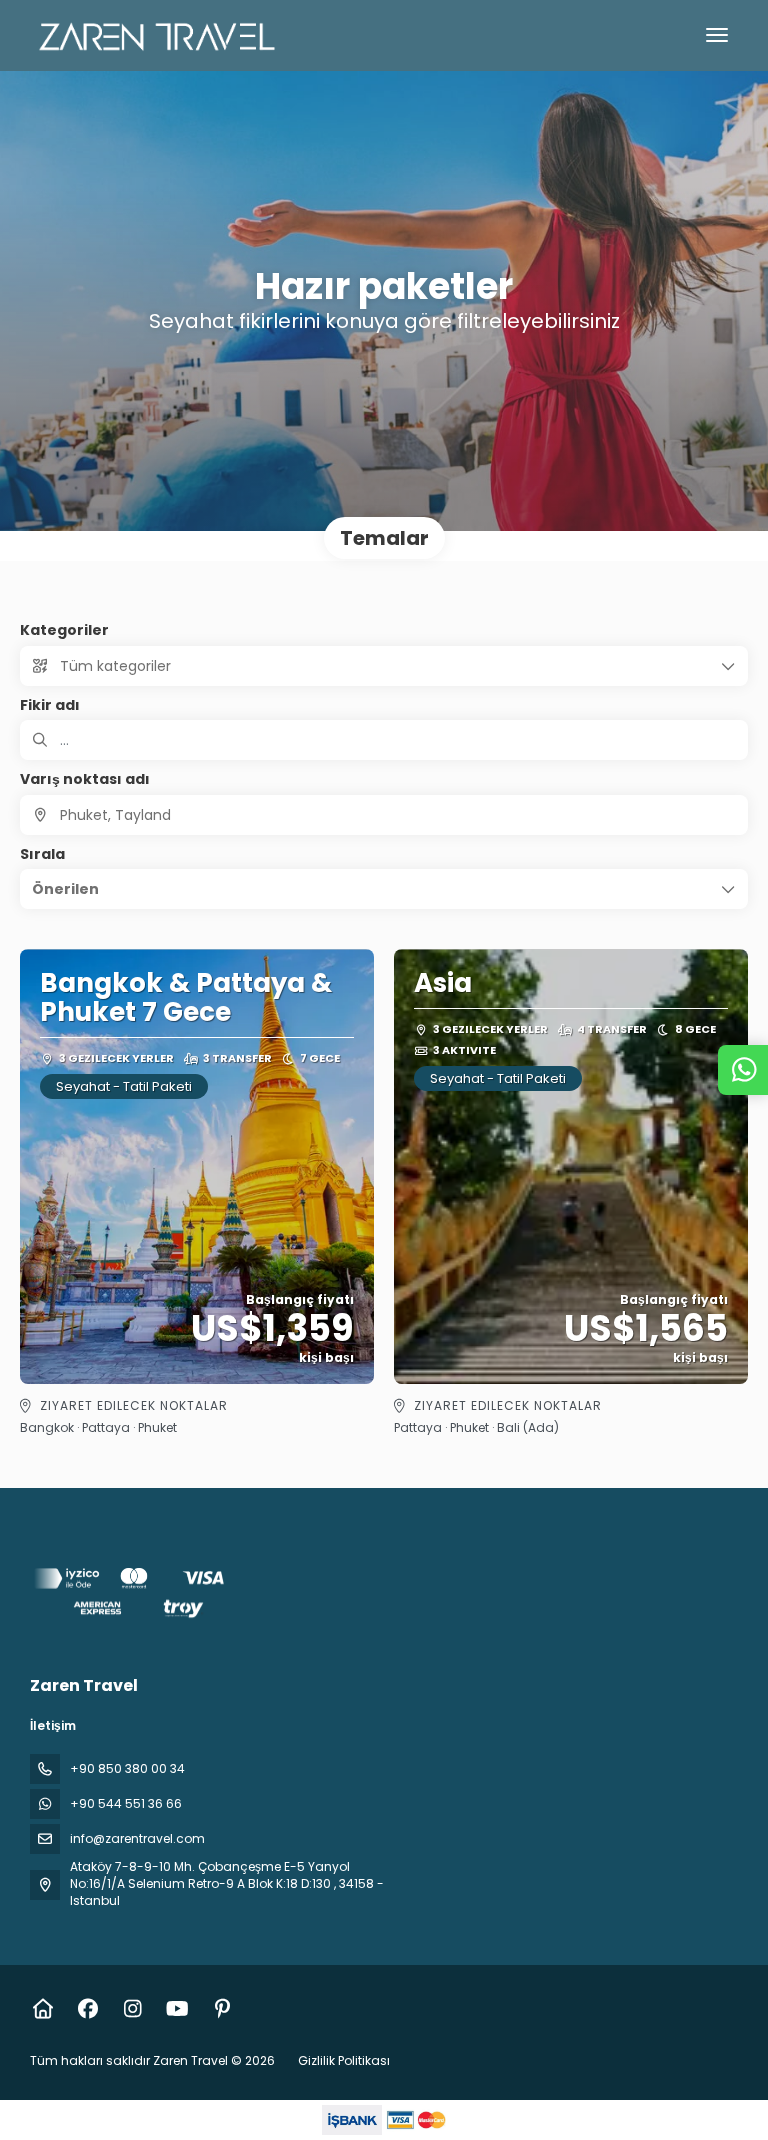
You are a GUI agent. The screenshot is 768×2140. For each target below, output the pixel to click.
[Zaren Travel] (132, 1596)
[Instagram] (132, 2009)
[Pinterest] (222, 2009)
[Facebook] (87, 2009)
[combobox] (384, 815)
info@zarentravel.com (137, 1838)
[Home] (42, 2009)
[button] (384, 889)
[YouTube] (177, 2009)
